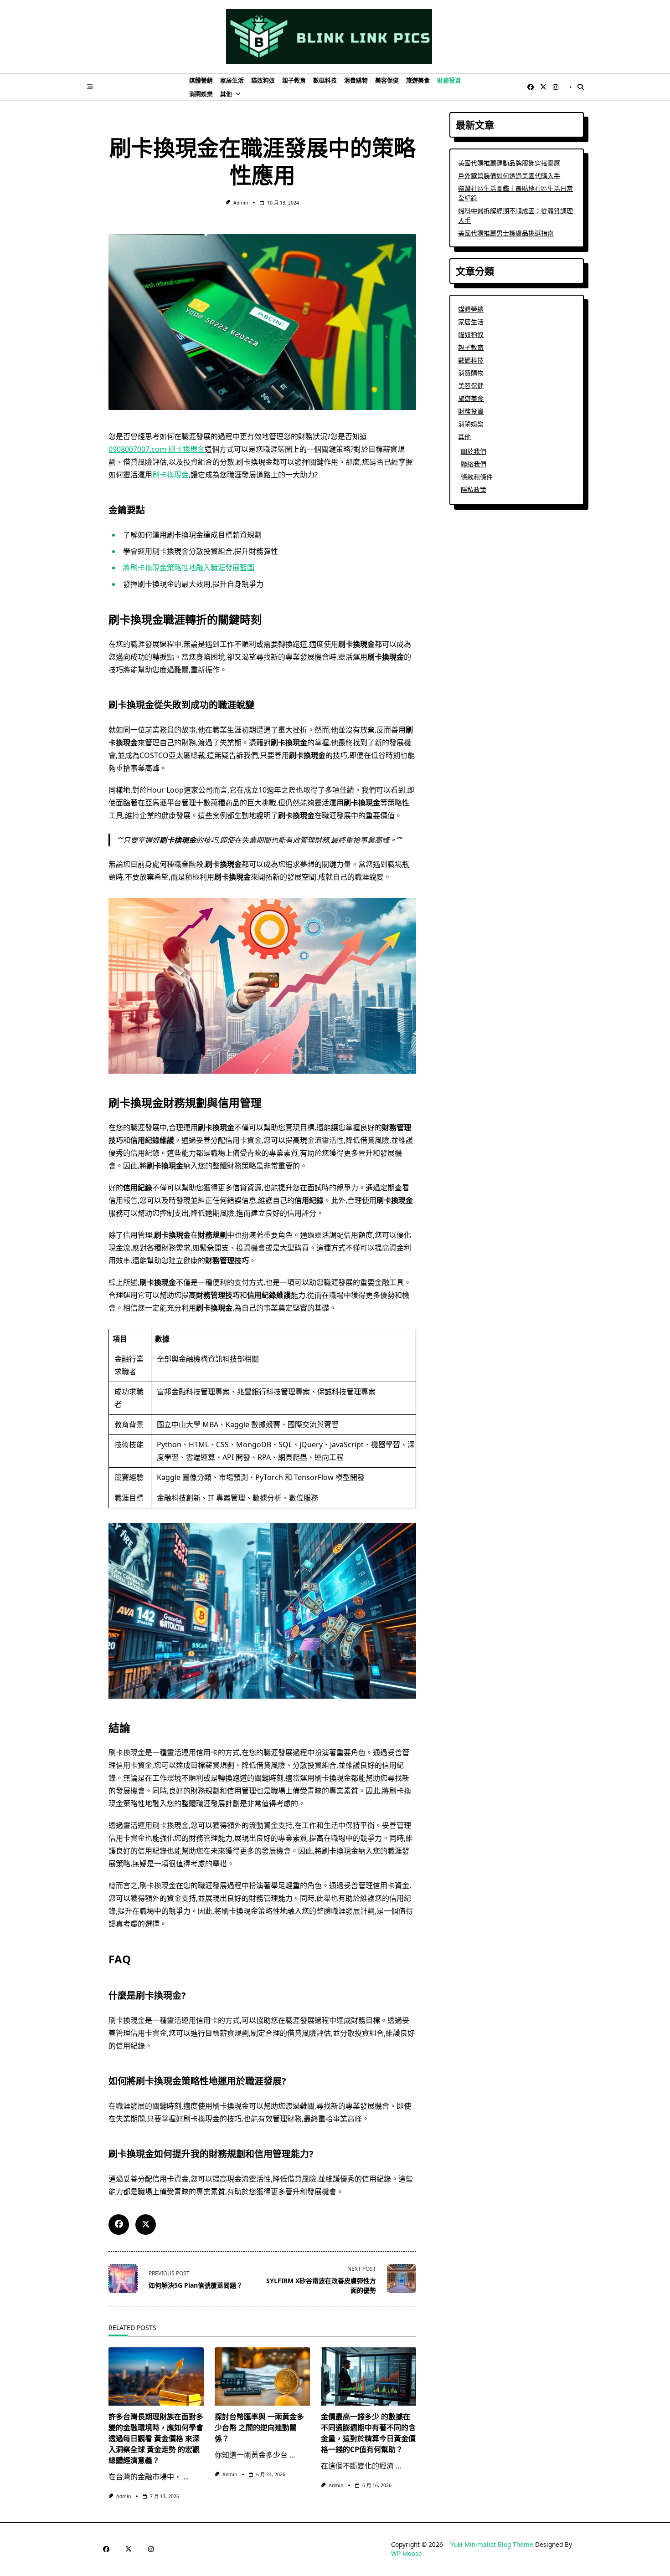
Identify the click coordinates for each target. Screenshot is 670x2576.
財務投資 (449, 80)
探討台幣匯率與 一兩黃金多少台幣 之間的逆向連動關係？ (259, 2427)
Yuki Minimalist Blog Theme (492, 2544)
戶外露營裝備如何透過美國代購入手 (509, 176)
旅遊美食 (418, 80)
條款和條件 (477, 477)
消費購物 (356, 80)
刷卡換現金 (170, 475)
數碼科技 (325, 80)
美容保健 (387, 80)
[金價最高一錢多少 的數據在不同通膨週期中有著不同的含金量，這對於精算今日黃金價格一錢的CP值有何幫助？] (368, 2376)
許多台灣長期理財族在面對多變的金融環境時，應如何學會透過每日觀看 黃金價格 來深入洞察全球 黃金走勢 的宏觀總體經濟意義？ (156, 2438)
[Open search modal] (581, 87)
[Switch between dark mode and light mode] (571, 87)
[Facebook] (531, 87)
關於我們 (474, 451)
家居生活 (232, 80)
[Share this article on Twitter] (146, 2225)
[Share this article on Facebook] (119, 2225)
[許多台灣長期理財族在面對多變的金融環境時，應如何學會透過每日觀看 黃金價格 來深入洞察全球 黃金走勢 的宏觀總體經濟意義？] (156, 2376)
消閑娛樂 (201, 94)
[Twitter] (543, 87)
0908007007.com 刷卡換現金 (157, 449)
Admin (241, 203)
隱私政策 (474, 489)
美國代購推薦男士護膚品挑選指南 (506, 233)
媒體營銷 (201, 80)
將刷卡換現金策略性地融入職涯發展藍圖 (189, 568)
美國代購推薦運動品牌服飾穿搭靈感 (509, 163)
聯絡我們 (474, 464)
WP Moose (407, 2553)
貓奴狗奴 (263, 80)
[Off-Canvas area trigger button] (90, 87)
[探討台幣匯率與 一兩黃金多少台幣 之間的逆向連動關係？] (262, 2376)
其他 (226, 94)
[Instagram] (556, 87)
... (186, 2477)
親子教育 (294, 80)
